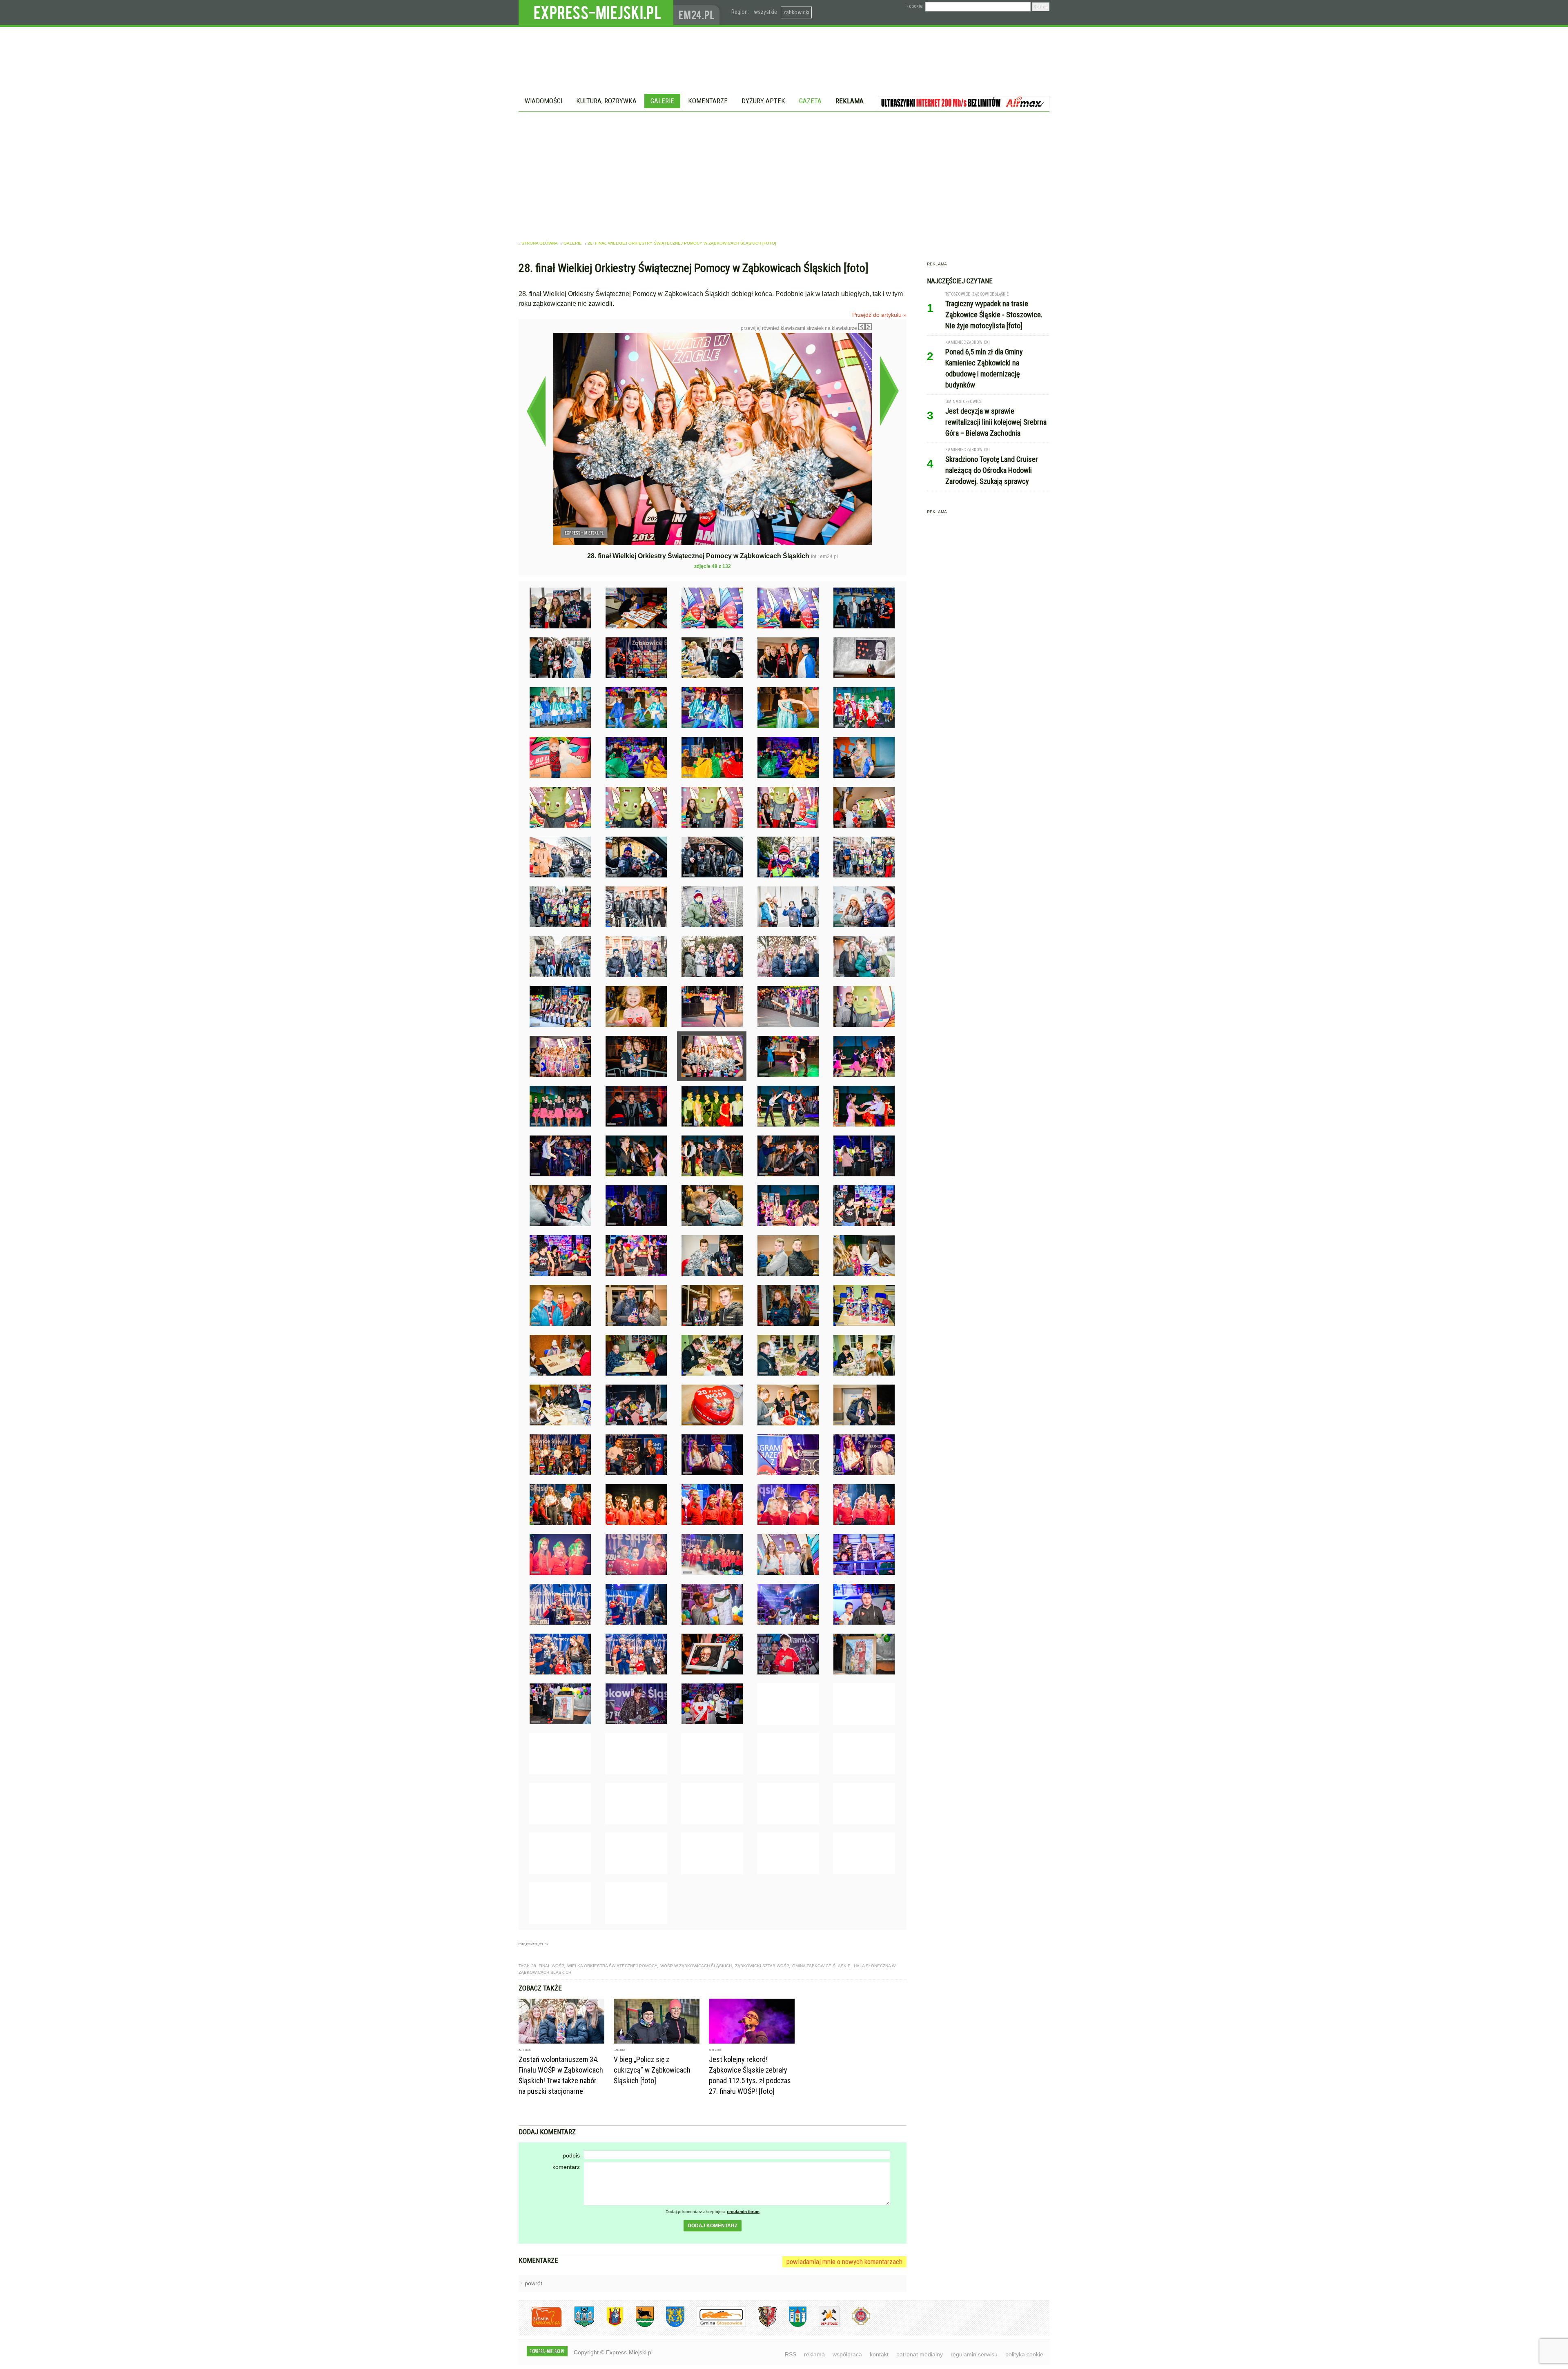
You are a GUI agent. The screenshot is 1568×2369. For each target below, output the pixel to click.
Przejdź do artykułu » (879, 315)
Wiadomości (543, 101)
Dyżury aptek (763, 101)
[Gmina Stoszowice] (715, 2326)
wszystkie (765, 12)
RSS (791, 2354)
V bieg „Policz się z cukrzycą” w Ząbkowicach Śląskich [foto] (652, 2070)
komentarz (566, 2167)
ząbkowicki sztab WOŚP (762, 1966)
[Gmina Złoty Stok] (761, 2326)
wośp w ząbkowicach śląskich (696, 1966)
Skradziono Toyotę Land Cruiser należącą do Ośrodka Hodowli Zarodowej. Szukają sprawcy (992, 470)
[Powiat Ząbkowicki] (540, 2326)
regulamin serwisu (974, 2354)
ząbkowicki (796, 12)
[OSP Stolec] (823, 2326)
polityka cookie (1024, 2354)
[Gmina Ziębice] (792, 2326)
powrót (533, 2283)
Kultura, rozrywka (606, 101)
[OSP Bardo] (855, 2324)
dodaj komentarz (713, 2226)
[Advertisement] (784, 173)
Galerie (662, 101)
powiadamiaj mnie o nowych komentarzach (844, 2262)
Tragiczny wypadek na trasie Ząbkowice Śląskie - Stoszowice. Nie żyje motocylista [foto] (994, 315)
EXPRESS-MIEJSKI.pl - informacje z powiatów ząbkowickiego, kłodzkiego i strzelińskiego (596, 13)
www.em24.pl (698, 12)
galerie (573, 243)
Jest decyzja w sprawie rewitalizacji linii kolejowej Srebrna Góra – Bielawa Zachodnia (996, 422)
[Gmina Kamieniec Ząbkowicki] (669, 2326)
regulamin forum (743, 2212)
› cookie (914, 6)
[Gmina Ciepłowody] (639, 2326)
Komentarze (708, 101)
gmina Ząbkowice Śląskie (821, 1966)
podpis (571, 2155)
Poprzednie (536, 411)
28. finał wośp (548, 1966)
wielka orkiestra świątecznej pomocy (612, 1966)
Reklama (850, 101)
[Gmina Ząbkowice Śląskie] (578, 2326)
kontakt (879, 2354)
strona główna (540, 243)
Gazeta (810, 101)
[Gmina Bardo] (609, 2326)
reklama (814, 2354)
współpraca (847, 2354)
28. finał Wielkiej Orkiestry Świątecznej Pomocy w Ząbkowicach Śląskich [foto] (682, 243)
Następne (889, 391)
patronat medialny (920, 2354)
